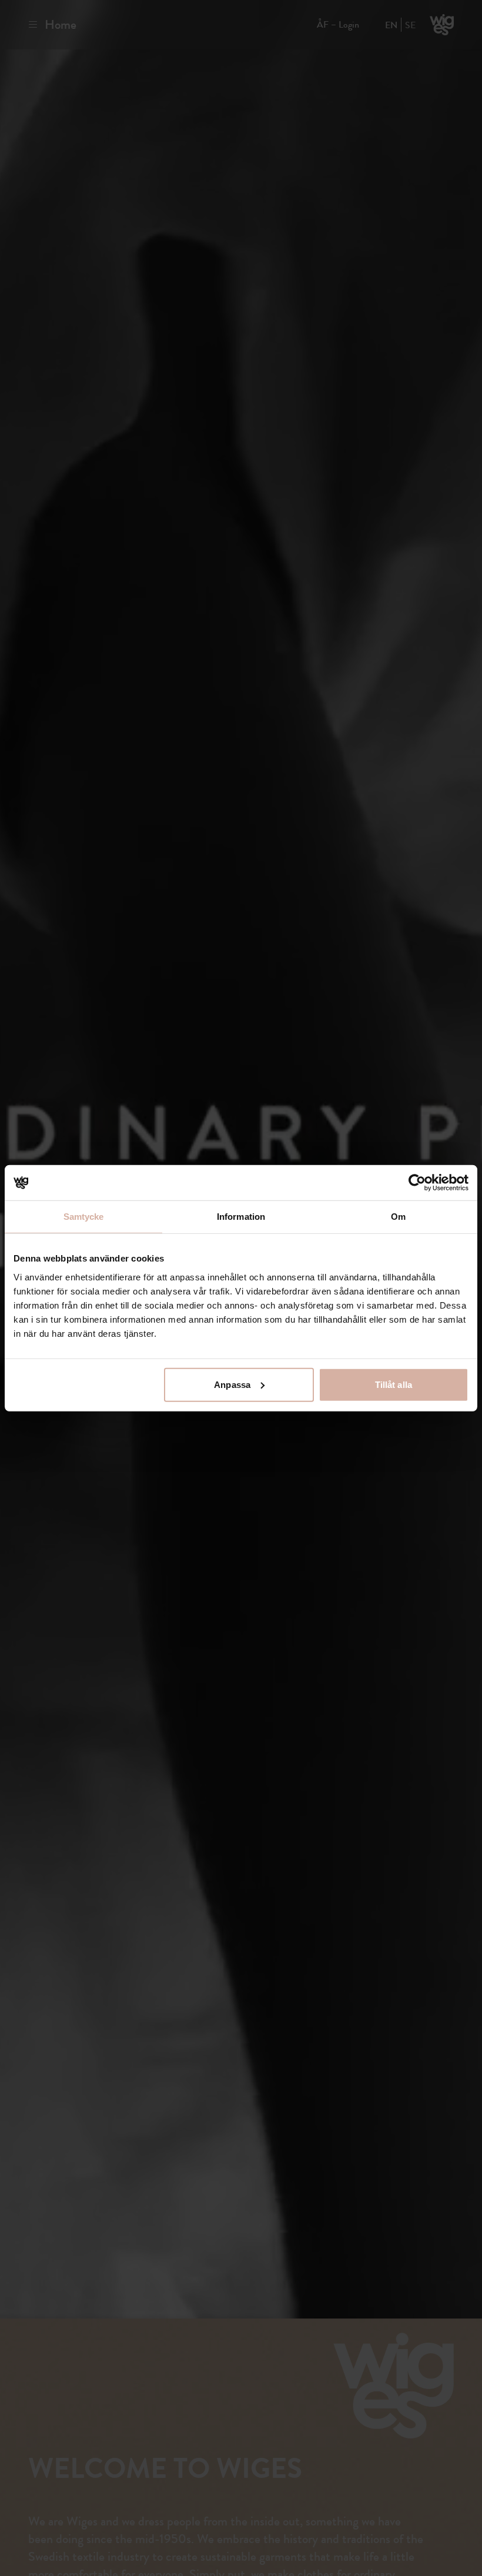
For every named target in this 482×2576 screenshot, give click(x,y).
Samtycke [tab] (84, 1217)
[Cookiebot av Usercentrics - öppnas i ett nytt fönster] (417, 1183)
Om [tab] (398, 1217)
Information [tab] (241, 1217)
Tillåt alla (394, 1384)
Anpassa (232, 1384)
